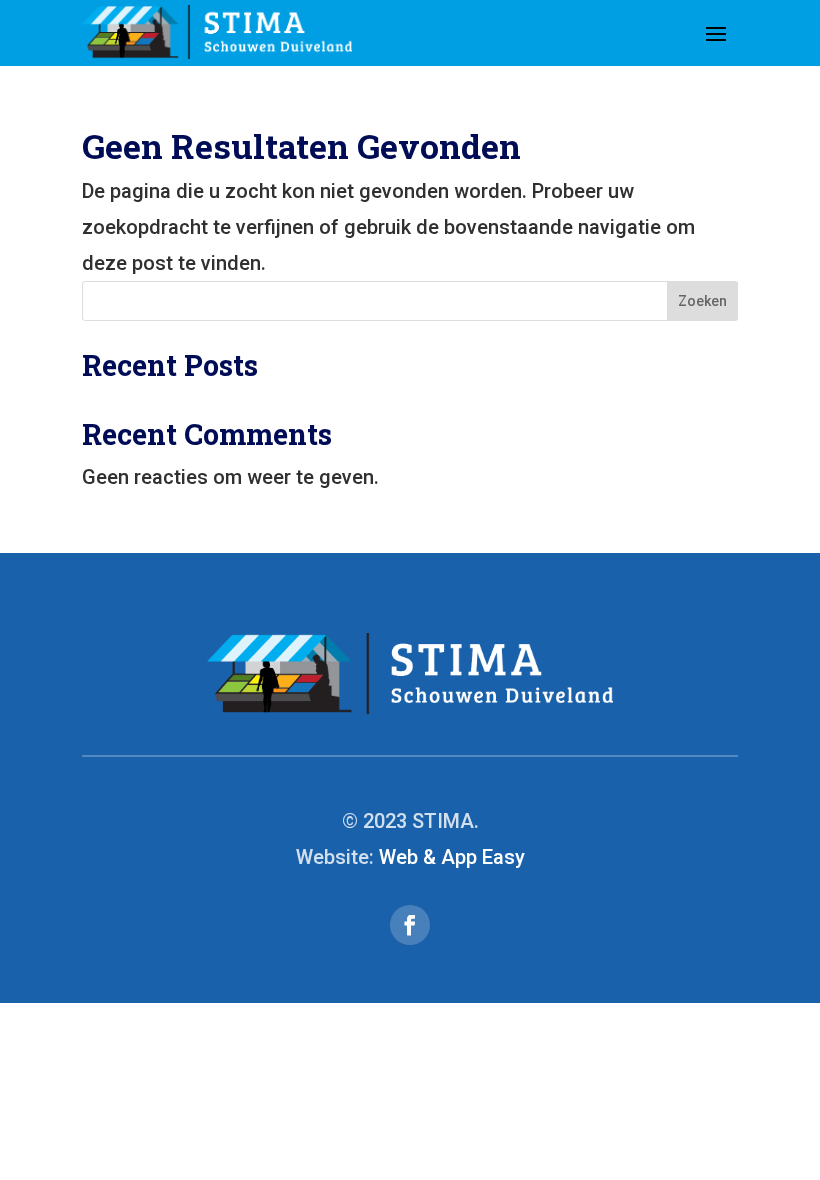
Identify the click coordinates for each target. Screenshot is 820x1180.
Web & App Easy (452, 857)
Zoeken (702, 301)
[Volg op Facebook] (410, 925)
